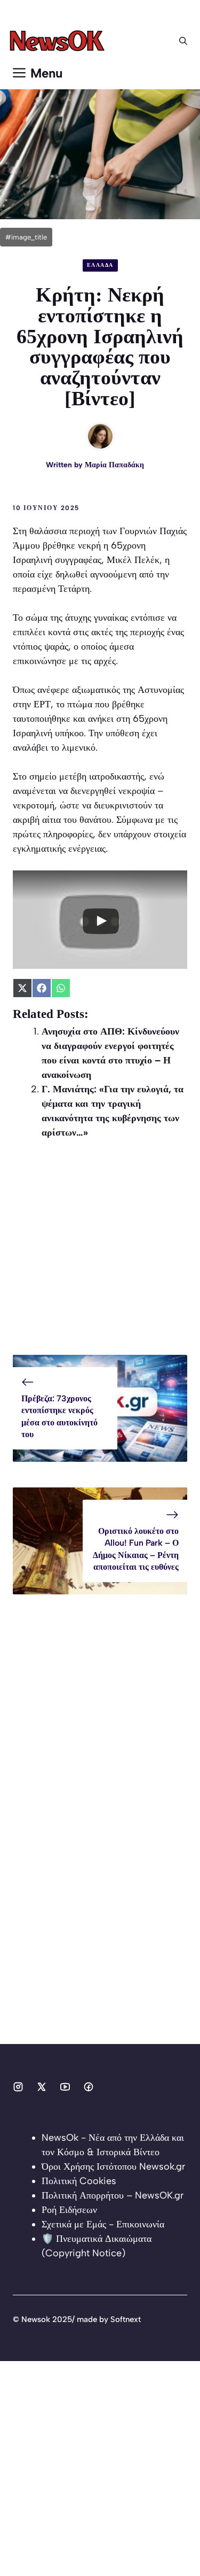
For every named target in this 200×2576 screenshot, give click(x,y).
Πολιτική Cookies (79, 2181)
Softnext (126, 2319)
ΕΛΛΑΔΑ (100, 265)
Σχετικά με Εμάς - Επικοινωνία (103, 2224)
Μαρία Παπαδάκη (114, 465)
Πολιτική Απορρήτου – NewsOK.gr (113, 2195)
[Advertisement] (100, 1255)
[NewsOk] (59, 41)
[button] (183, 41)
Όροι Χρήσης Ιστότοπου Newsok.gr (113, 2166)
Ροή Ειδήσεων (69, 2210)
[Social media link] (18, 2087)
